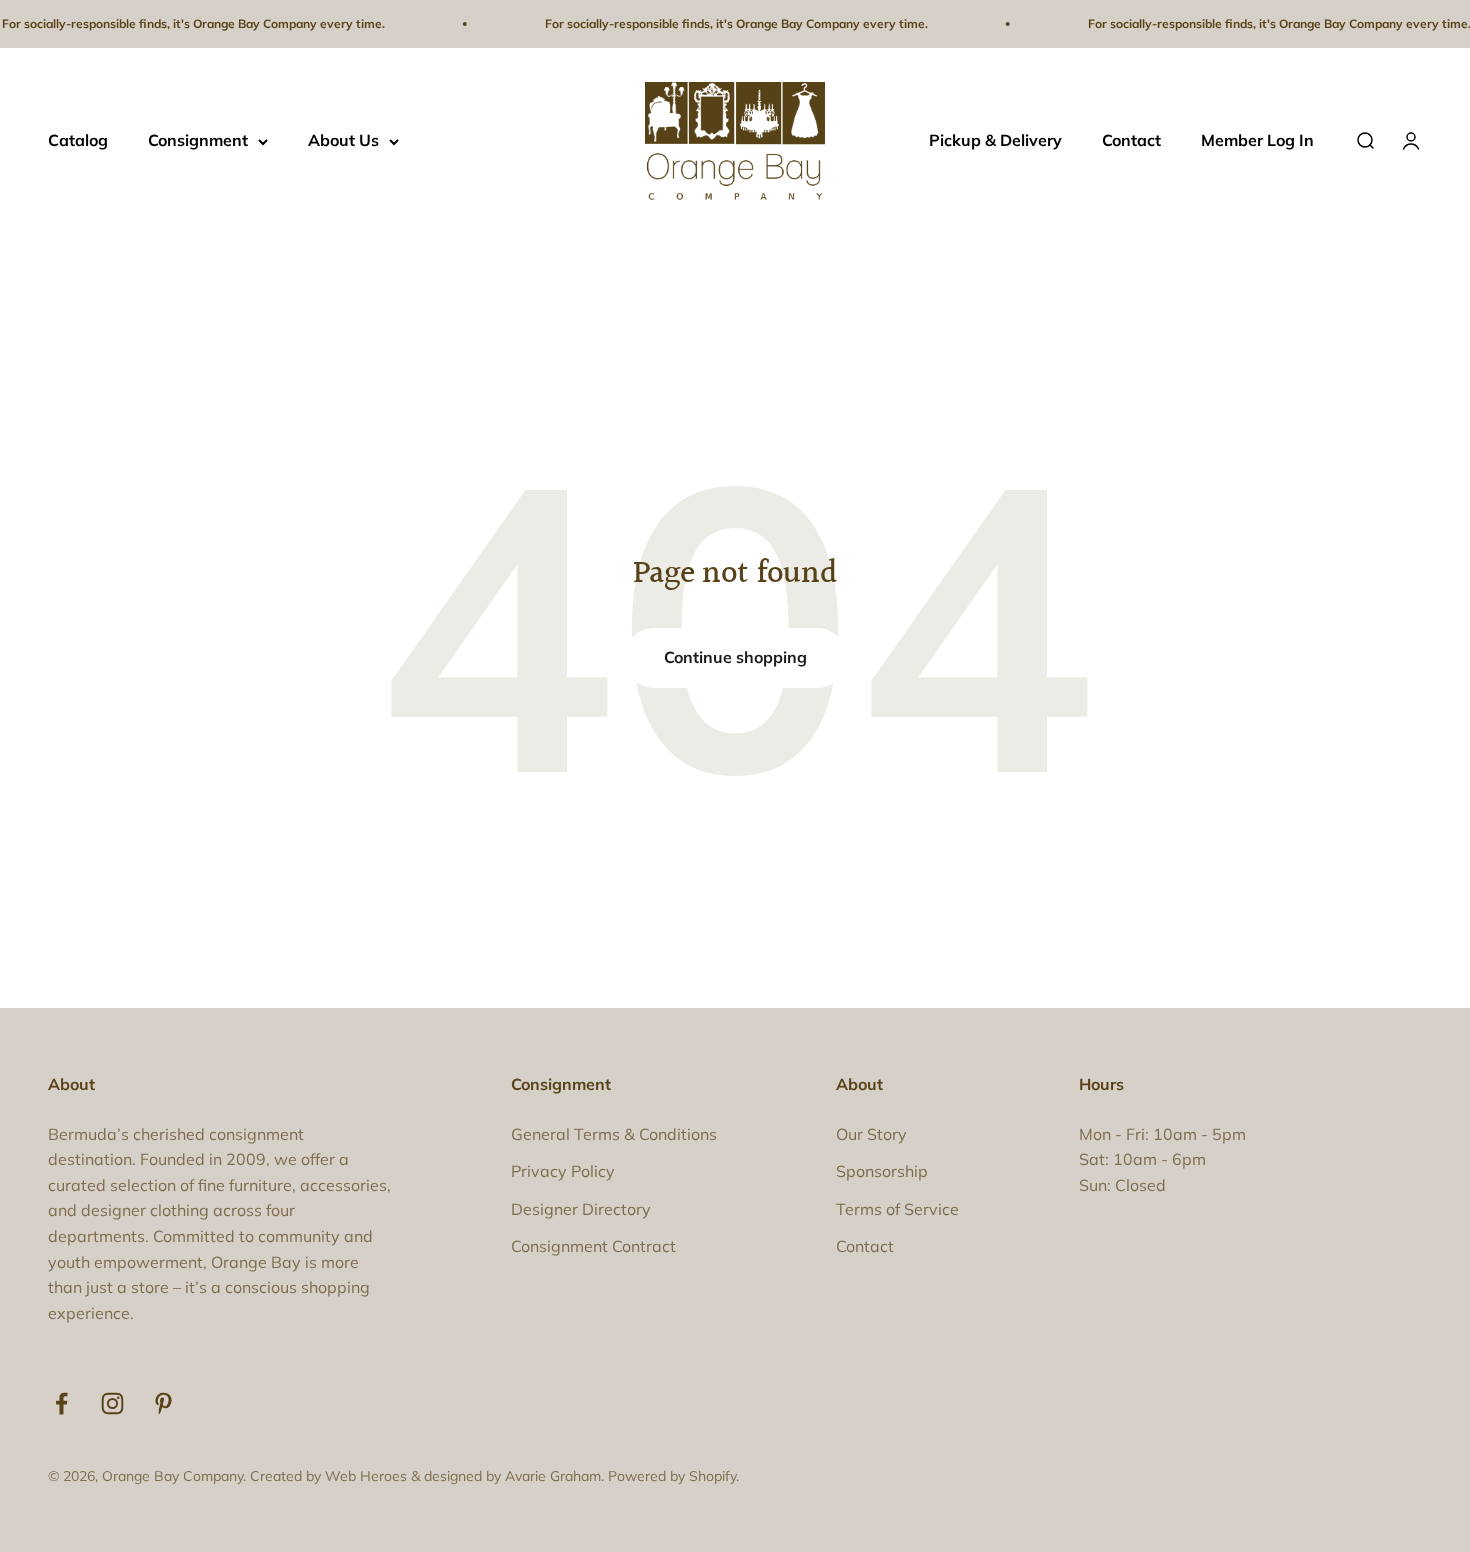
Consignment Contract (593, 1246)
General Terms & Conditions (614, 1134)
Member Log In (1257, 141)
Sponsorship (882, 1171)
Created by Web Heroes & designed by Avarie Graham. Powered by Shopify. (494, 1476)
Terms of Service (897, 1209)
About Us (343, 141)
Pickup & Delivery (995, 141)
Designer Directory (581, 1209)
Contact (1131, 141)
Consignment (198, 141)
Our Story (871, 1134)
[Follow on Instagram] (112, 1403)
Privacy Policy (563, 1171)
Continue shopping (735, 657)
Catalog (78, 141)
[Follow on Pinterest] (163, 1403)
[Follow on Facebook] (61, 1403)
